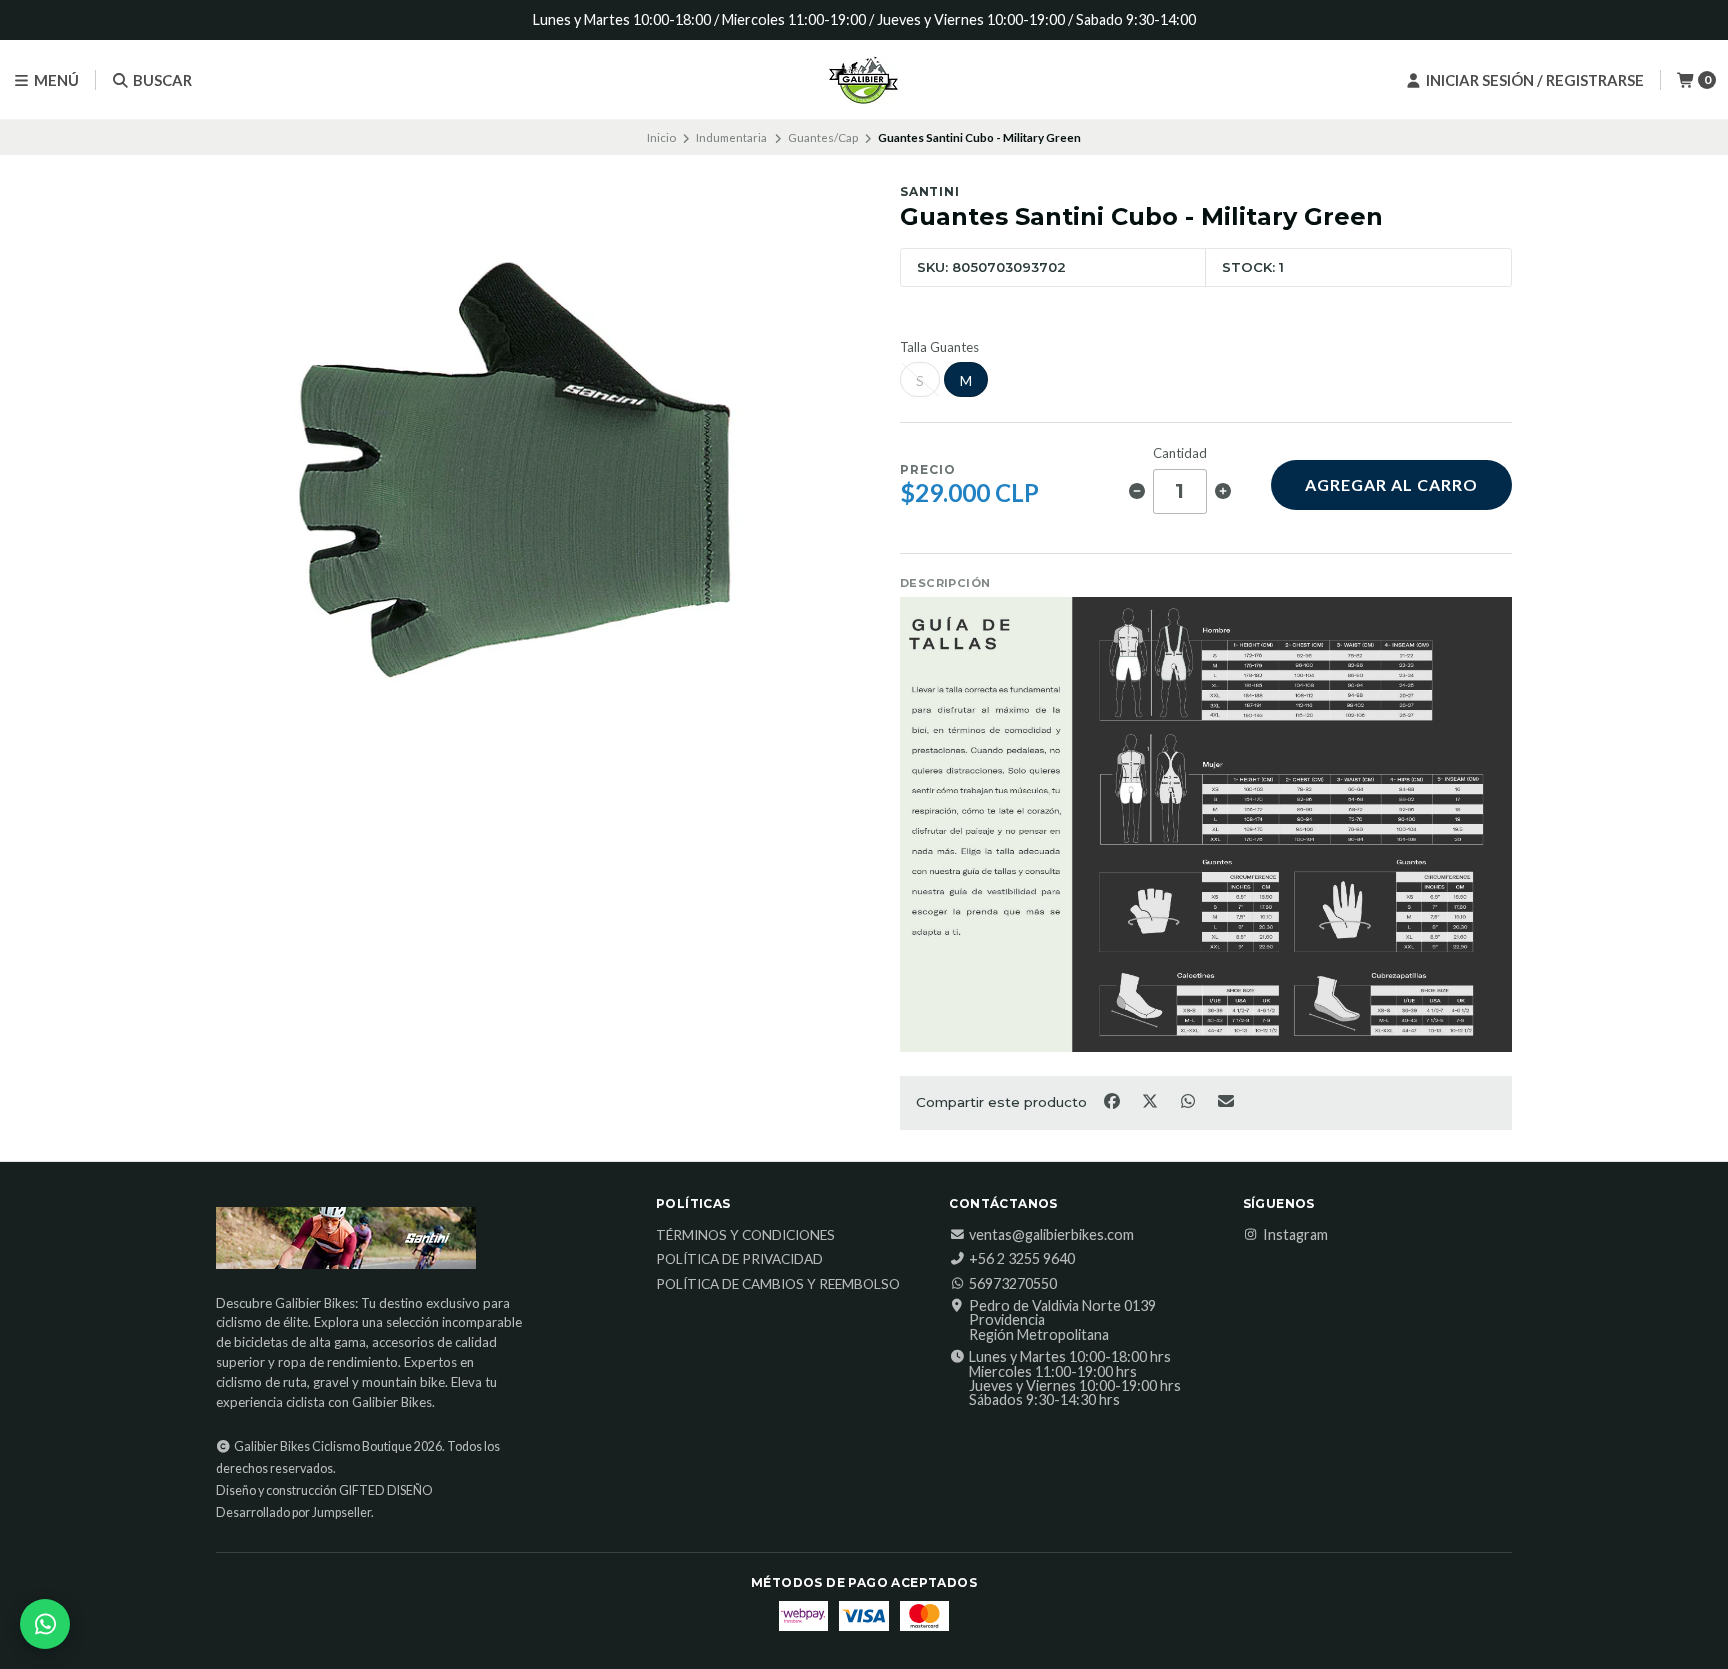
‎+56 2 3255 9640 (1022, 1259)
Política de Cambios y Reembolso (778, 1285)
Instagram (1295, 1235)
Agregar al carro (1391, 484)
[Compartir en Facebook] (1113, 1101)
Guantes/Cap (823, 137)
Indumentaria (731, 137)
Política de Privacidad (739, 1260)
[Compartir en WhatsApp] (1189, 1101)
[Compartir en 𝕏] (1151, 1101)
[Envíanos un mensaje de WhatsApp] (45, 1624)
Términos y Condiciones (745, 1236)
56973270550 (1013, 1284)
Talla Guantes (939, 347)
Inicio (661, 137)
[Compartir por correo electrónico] (1226, 1101)
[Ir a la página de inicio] (864, 80)
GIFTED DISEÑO (386, 1490)
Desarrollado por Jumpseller (293, 1512)
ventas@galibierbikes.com (1051, 1235)
